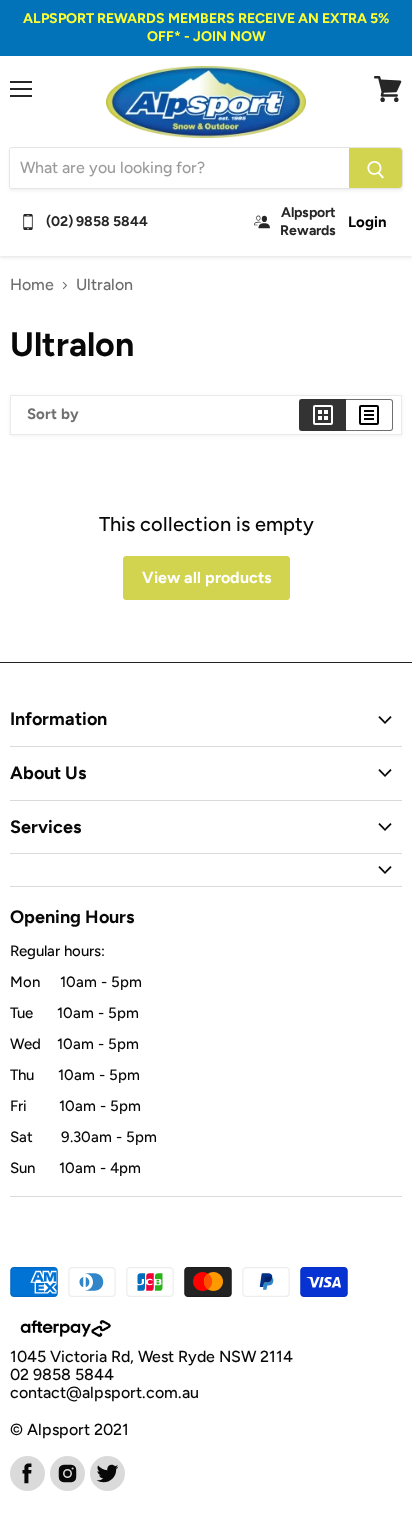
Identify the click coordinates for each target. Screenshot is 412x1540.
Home (32, 285)
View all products (206, 577)
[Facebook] (26, 1472)
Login (367, 222)
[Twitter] (106, 1472)
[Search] (375, 168)
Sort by (53, 414)
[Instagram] (66, 1472)
